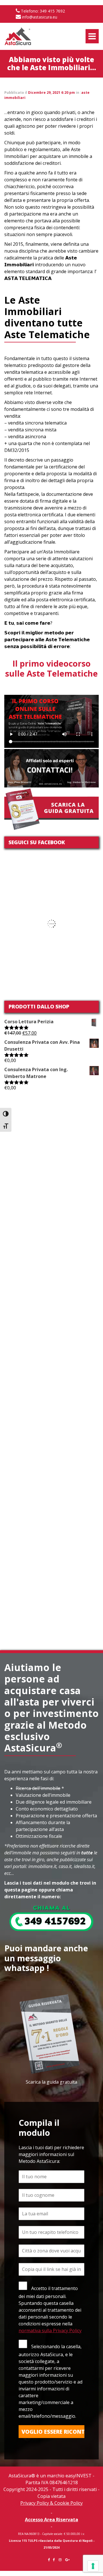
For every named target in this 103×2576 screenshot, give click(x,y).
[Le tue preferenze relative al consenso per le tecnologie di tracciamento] (93, 2566)
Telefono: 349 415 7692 (42, 11)
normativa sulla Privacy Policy (50, 2331)
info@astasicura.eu (39, 17)
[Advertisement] (51, 1144)
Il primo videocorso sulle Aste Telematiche (51, 668)
